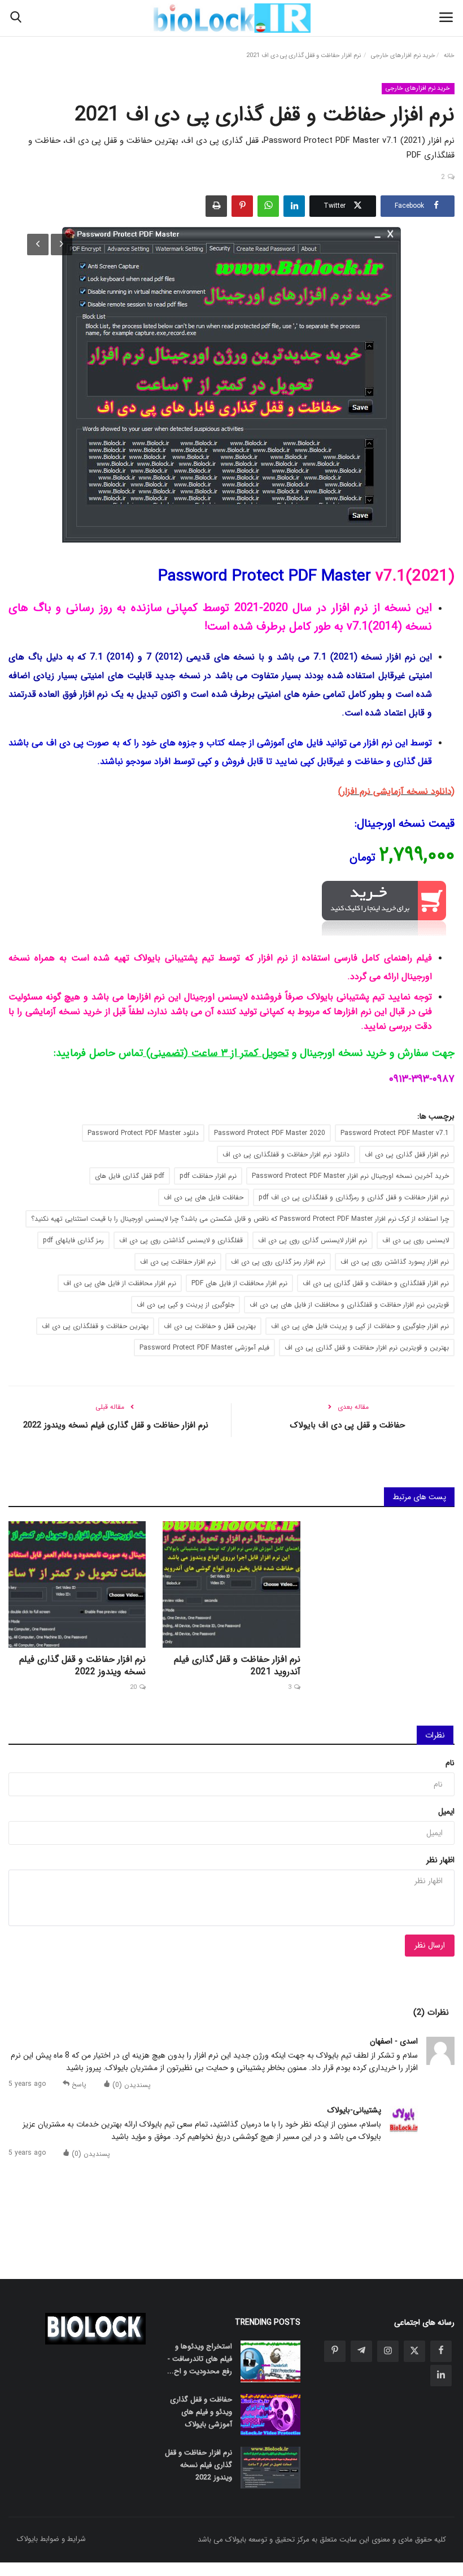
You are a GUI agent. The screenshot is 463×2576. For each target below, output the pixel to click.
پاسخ (78, 2084)
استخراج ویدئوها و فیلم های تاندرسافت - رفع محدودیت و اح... (199, 2359)
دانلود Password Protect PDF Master (143, 1133)
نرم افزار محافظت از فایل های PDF (239, 1283)
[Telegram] (361, 2351)
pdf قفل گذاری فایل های (130, 1176)
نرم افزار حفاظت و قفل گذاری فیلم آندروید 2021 (237, 1666)
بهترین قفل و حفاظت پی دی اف (210, 1326)
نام (450, 1763)
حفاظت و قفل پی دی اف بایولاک (347, 1425)
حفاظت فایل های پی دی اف (204, 1197)
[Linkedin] (441, 2376)
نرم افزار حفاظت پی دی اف (178, 1262)
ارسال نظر (430, 1945)
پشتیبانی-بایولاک (354, 2110)
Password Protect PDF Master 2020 (270, 1133)
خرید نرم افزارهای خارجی (403, 56)
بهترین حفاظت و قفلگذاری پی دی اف (95, 1326)
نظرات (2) (431, 2012)
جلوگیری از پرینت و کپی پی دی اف (185, 1305)
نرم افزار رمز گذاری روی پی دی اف (278, 1262)
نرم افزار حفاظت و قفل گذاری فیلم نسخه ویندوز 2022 (116, 1425)
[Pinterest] (335, 2351)
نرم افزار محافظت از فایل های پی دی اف (120, 1283)
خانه (449, 56)
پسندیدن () (130, 2084)
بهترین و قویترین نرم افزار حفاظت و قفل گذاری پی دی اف (367, 1348)
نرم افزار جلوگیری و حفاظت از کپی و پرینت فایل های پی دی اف (360, 1326)
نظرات (435, 1735)
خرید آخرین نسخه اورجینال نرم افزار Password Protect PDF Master (350, 1176)
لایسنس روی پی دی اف (416, 1240)
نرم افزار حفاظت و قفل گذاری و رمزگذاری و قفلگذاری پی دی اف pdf (354, 1197)
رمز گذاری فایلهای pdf (73, 1240)
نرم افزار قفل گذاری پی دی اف (407, 1154)
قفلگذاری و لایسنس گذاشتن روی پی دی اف (181, 1240)
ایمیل (446, 1811)
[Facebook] (441, 2351)
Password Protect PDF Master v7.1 (395, 1133)
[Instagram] (388, 2351)
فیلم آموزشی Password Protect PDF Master (204, 1348)
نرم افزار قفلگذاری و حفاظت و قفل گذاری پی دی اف (376, 1283)
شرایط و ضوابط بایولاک (51, 2539)
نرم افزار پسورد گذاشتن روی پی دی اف (395, 1262)
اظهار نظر (440, 1860)
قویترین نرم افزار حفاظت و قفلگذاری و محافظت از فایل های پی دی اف (349, 1305)
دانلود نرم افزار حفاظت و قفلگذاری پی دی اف (286, 1154)
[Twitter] (414, 2351)
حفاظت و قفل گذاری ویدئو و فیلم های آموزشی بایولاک (201, 2412)
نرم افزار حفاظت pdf (208, 1176)
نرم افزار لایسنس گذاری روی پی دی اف (313, 1240)
